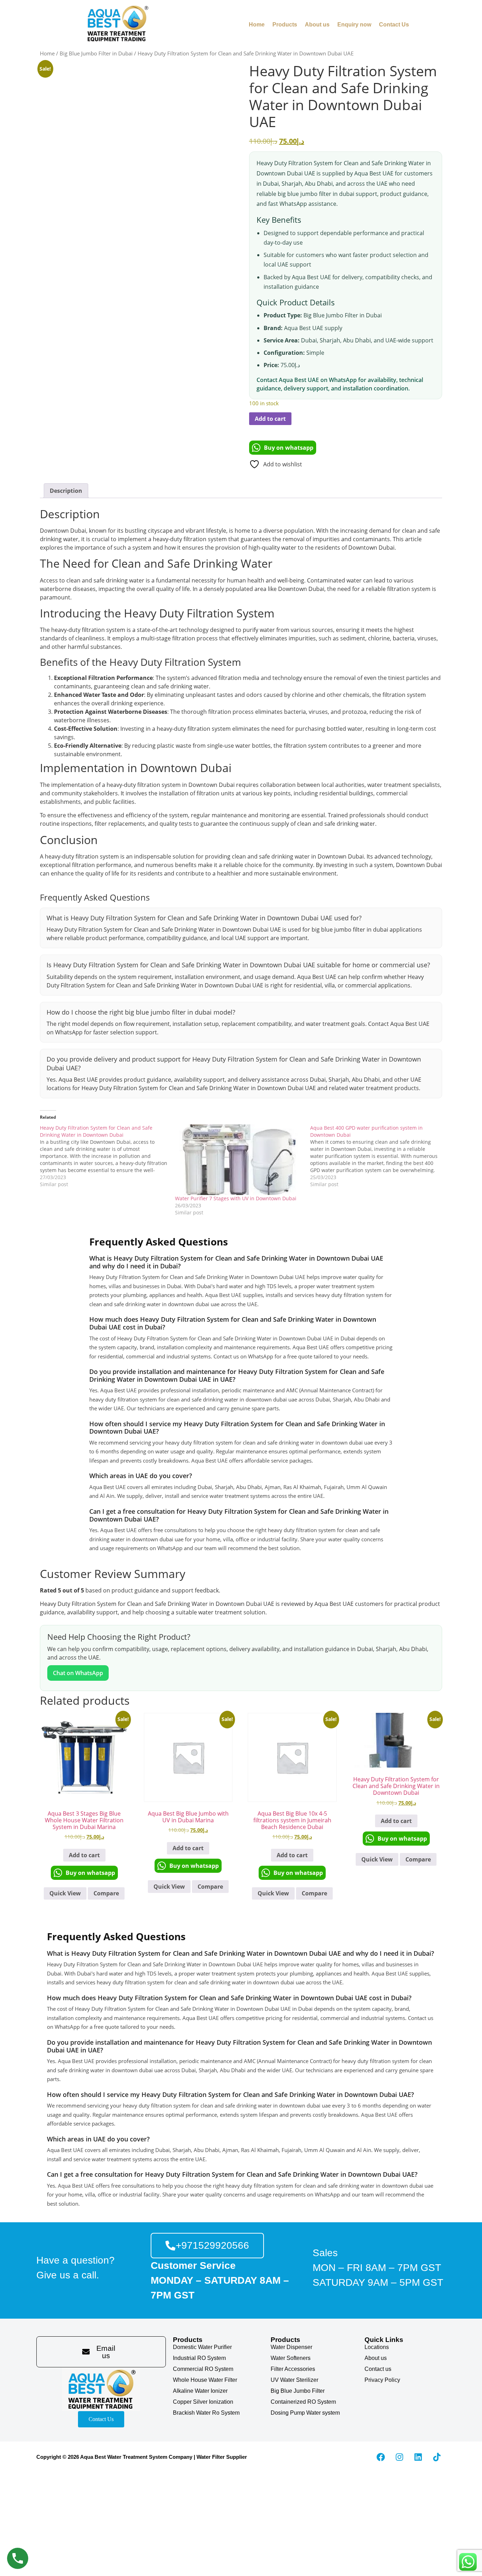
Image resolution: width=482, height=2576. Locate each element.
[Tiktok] (437, 2457)
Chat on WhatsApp (78, 1673)
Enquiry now (354, 25)
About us (317, 25)
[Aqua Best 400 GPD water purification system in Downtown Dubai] (378, 1156)
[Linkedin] (418, 2457)
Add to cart (270, 419)
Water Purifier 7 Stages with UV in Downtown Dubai (236, 1198)
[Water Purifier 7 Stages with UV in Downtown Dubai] (239, 1160)
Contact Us (394, 25)
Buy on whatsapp (289, 448)
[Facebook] (381, 2457)
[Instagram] (399, 2457)
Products (285, 25)
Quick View (65, 1893)
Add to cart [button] (84, 1855)
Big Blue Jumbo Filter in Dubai (96, 53)
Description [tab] (66, 491)
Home (257, 25)
